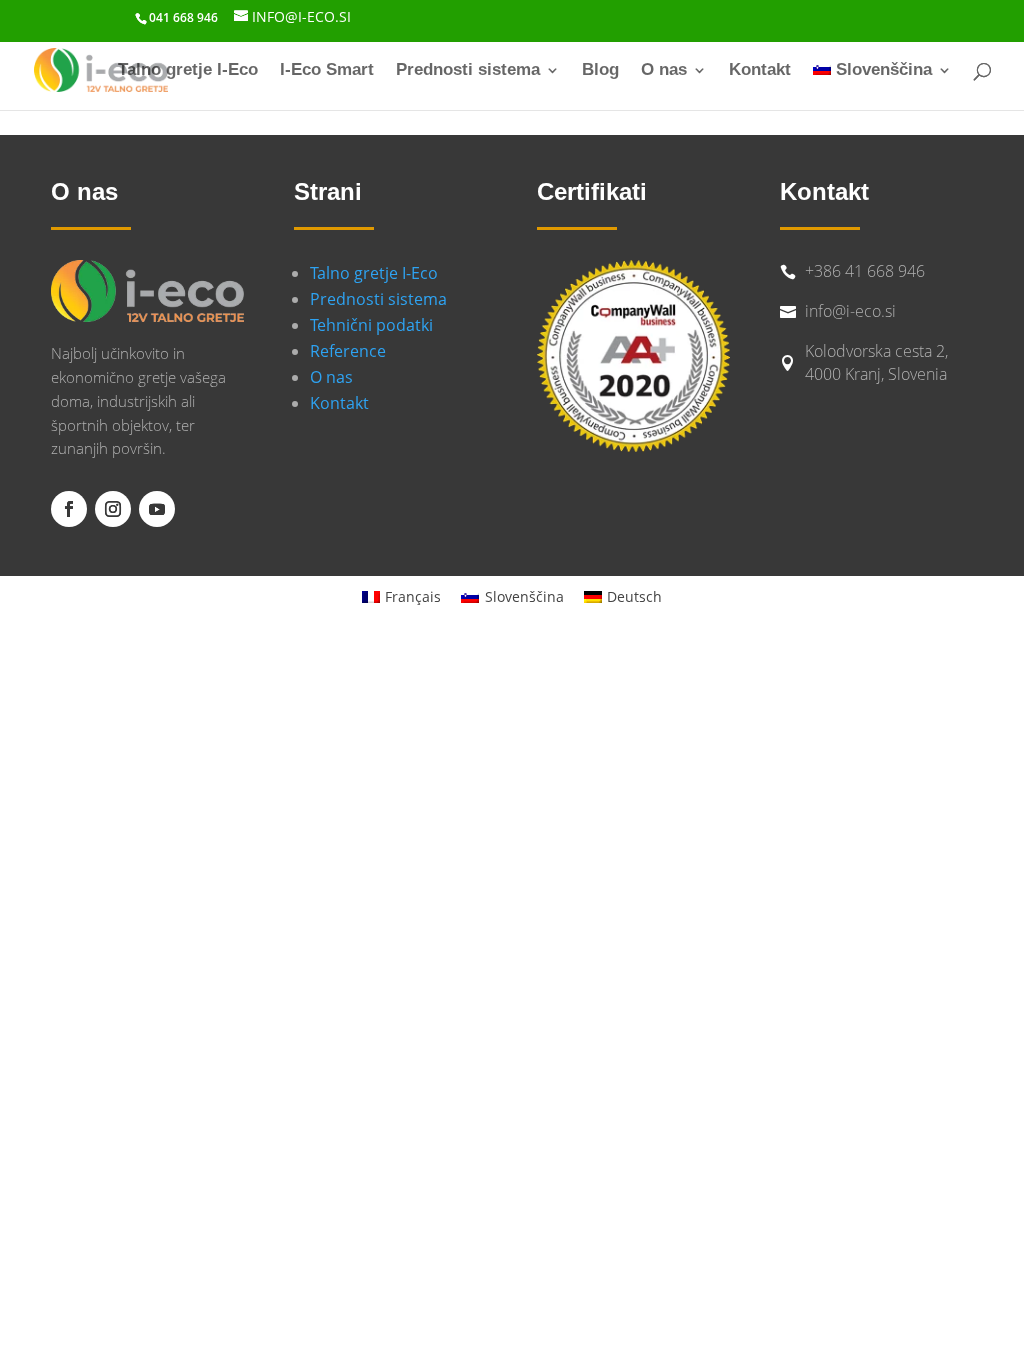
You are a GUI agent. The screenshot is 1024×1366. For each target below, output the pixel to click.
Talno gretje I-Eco (188, 71)
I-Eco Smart (327, 71)
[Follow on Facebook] (69, 509)
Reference (348, 351)
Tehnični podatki (371, 325)
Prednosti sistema (468, 71)
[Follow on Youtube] (157, 509)
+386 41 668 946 (865, 271)
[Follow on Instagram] (113, 509)
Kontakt (760, 71)
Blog (600, 71)
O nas (664, 71)
